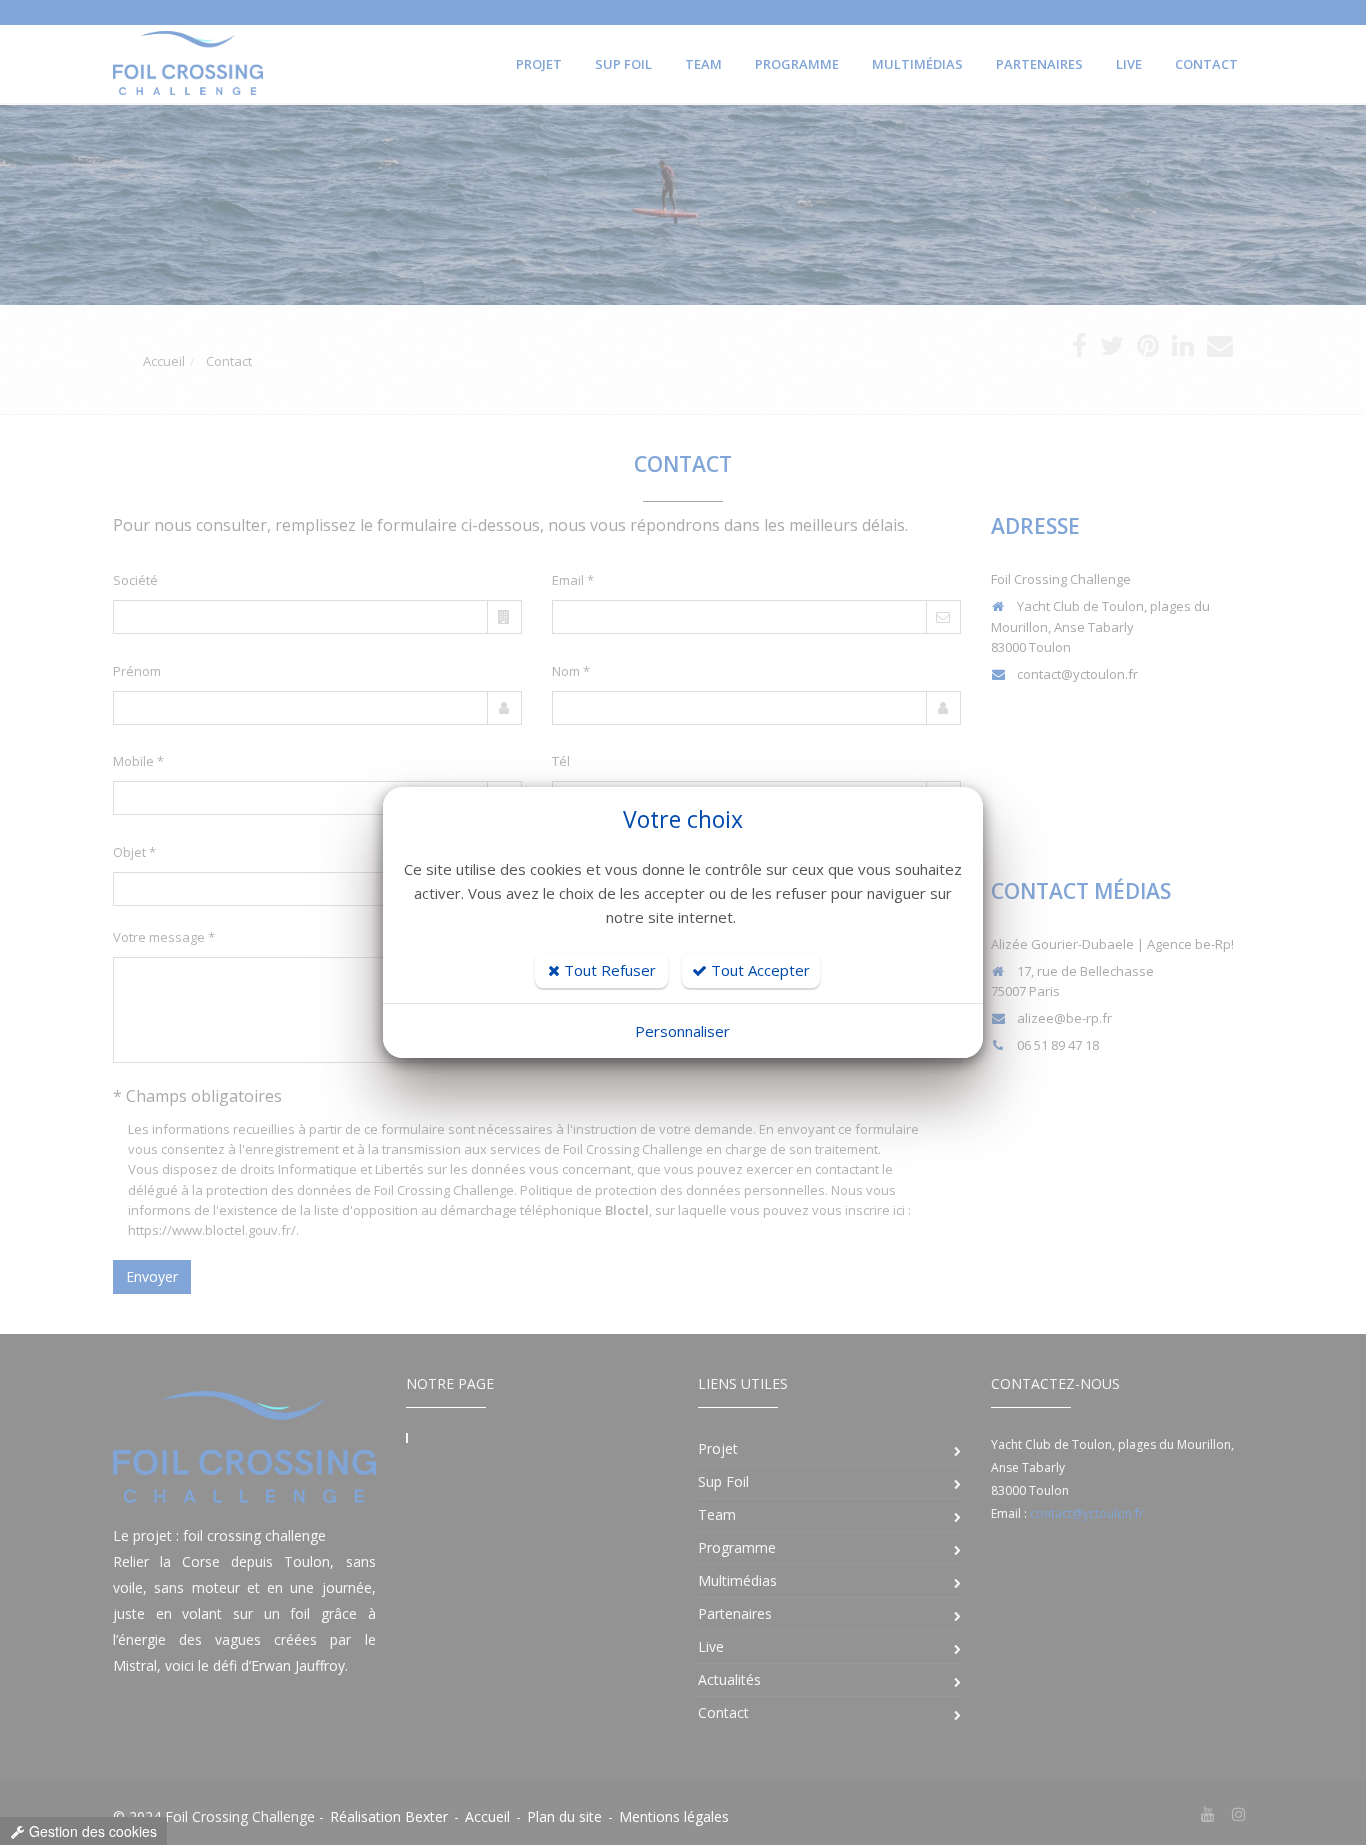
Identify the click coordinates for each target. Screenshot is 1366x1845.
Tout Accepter (758, 970)
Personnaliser (682, 1031)
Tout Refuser (608, 970)
